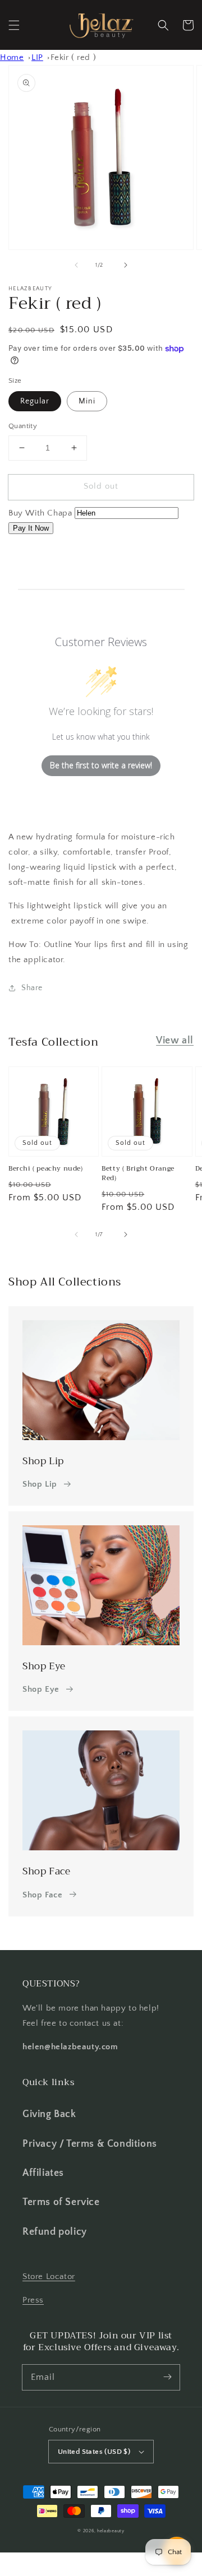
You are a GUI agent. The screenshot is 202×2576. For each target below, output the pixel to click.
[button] (14, 25)
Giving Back (49, 2114)
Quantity (23, 426)
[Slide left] (76, 265)
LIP (37, 57)
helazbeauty (111, 2531)
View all (175, 1041)
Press (33, 2300)
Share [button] (32, 988)
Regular (35, 401)
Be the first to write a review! (101, 765)
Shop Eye (41, 1689)
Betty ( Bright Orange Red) (138, 1173)
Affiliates (43, 2173)
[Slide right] (126, 265)
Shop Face (42, 1895)
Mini (87, 401)
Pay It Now (31, 528)
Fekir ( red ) (73, 57)
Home (12, 57)
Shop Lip (40, 1484)
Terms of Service (61, 2202)
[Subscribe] (167, 2377)
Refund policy (55, 2232)
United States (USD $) (94, 2452)
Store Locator (49, 2276)
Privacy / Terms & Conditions (90, 2144)
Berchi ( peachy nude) (46, 1169)
